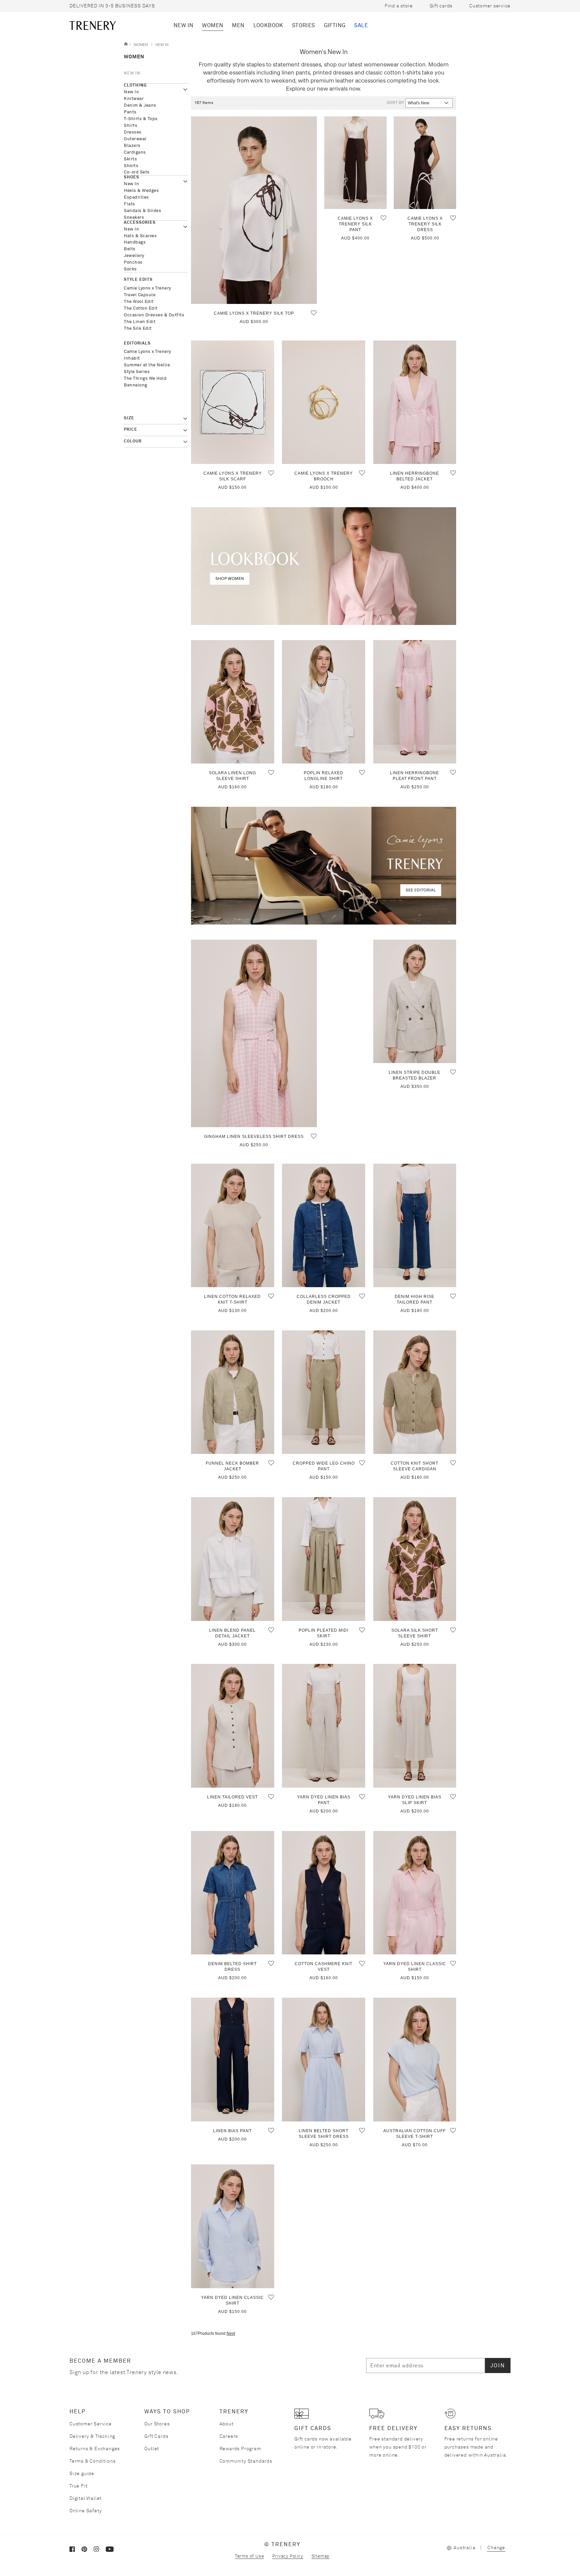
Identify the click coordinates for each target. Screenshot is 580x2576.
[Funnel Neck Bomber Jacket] (233, 1392)
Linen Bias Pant (232, 2131)
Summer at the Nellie (147, 365)
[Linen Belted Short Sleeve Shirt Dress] (324, 2060)
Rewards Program (240, 2449)
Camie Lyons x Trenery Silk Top (254, 313)
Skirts (130, 159)
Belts (130, 249)
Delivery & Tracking (92, 2436)
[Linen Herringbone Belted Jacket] (415, 402)
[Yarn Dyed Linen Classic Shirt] (415, 1893)
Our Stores (157, 2424)
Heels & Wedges (141, 191)
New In (183, 25)
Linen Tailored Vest (232, 1797)
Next (231, 2333)
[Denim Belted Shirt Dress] (233, 1893)
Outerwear (135, 139)
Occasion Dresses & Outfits (154, 315)
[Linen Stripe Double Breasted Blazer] (415, 1002)
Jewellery (134, 256)
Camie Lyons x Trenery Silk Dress (425, 224)
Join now (479, 25)
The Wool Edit (139, 302)
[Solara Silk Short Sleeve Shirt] (415, 1559)
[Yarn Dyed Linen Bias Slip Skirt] (415, 1726)
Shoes (132, 177)
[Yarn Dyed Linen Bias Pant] (324, 1726)
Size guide (82, 2474)
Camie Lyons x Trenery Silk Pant (355, 224)
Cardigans (135, 152)
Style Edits (138, 280)
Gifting (335, 25)
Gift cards (441, 6)
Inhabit (132, 358)
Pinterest (88, 2551)
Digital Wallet (86, 2499)
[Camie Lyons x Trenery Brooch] (324, 402)
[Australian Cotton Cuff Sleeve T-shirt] (415, 2060)
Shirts (131, 126)
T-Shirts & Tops (141, 119)
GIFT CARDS (313, 2428)
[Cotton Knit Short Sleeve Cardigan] (415, 1392)
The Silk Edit (138, 329)
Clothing (135, 86)
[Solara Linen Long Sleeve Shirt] (233, 702)
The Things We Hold (145, 379)
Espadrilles (136, 197)
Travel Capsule (140, 295)
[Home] (126, 44)
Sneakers (134, 218)
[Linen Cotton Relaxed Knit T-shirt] (233, 1226)
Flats (130, 204)
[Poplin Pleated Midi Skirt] (324, 1559)
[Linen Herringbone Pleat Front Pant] (415, 702)
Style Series (137, 372)
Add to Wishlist (314, 313)
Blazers (132, 146)
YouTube (112, 2551)
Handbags (135, 242)
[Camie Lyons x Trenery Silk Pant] (355, 163)
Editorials (137, 344)
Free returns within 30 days (109, 6)
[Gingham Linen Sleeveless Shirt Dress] (254, 1033)
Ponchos (133, 262)
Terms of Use (250, 2556)
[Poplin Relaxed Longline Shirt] (324, 702)
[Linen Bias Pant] (233, 2060)
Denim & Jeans (140, 106)
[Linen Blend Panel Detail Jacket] (233, 1559)
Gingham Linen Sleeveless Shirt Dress (254, 1137)
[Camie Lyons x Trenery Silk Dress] (425, 163)
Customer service (490, 6)
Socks (130, 269)
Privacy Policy (287, 2556)
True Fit (78, 2486)
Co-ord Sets (137, 172)
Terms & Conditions (92, 2461)
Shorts (131, 166)
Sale (361, 25)
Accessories (140, 223)
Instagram (100, 2551)
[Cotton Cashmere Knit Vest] (324, 1893)
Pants (130, 112)
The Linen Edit (140, 322)
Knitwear (134, 99)
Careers (229, 2436)
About (227, 2424)
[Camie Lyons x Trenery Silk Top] (254, 210)
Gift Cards (156, 2436)
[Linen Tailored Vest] (233, 1726)
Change (496, 2548)
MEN (238, 25)
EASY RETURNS (468, 2428)
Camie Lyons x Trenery (148, 288)
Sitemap (321, 2556)
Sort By (395, 103)
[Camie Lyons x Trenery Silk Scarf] (233, 402)
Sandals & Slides (142, 211)
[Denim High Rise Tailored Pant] (415, 1226)
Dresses (133, 132)
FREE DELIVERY (393, 2428)
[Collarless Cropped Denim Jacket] (324, 1226)
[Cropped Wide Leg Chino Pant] (324, 1392)
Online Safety (86, 2511)
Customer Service (91, 2424)
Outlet (152, 2449)
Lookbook (268, 25)
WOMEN (213, 25)
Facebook (76, 2551)
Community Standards (246, 2461)
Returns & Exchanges (95, 2449)
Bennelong (136, 385)
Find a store (399, 6)
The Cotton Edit (141, 308)
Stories (304, 25)
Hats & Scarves (140, 236)
